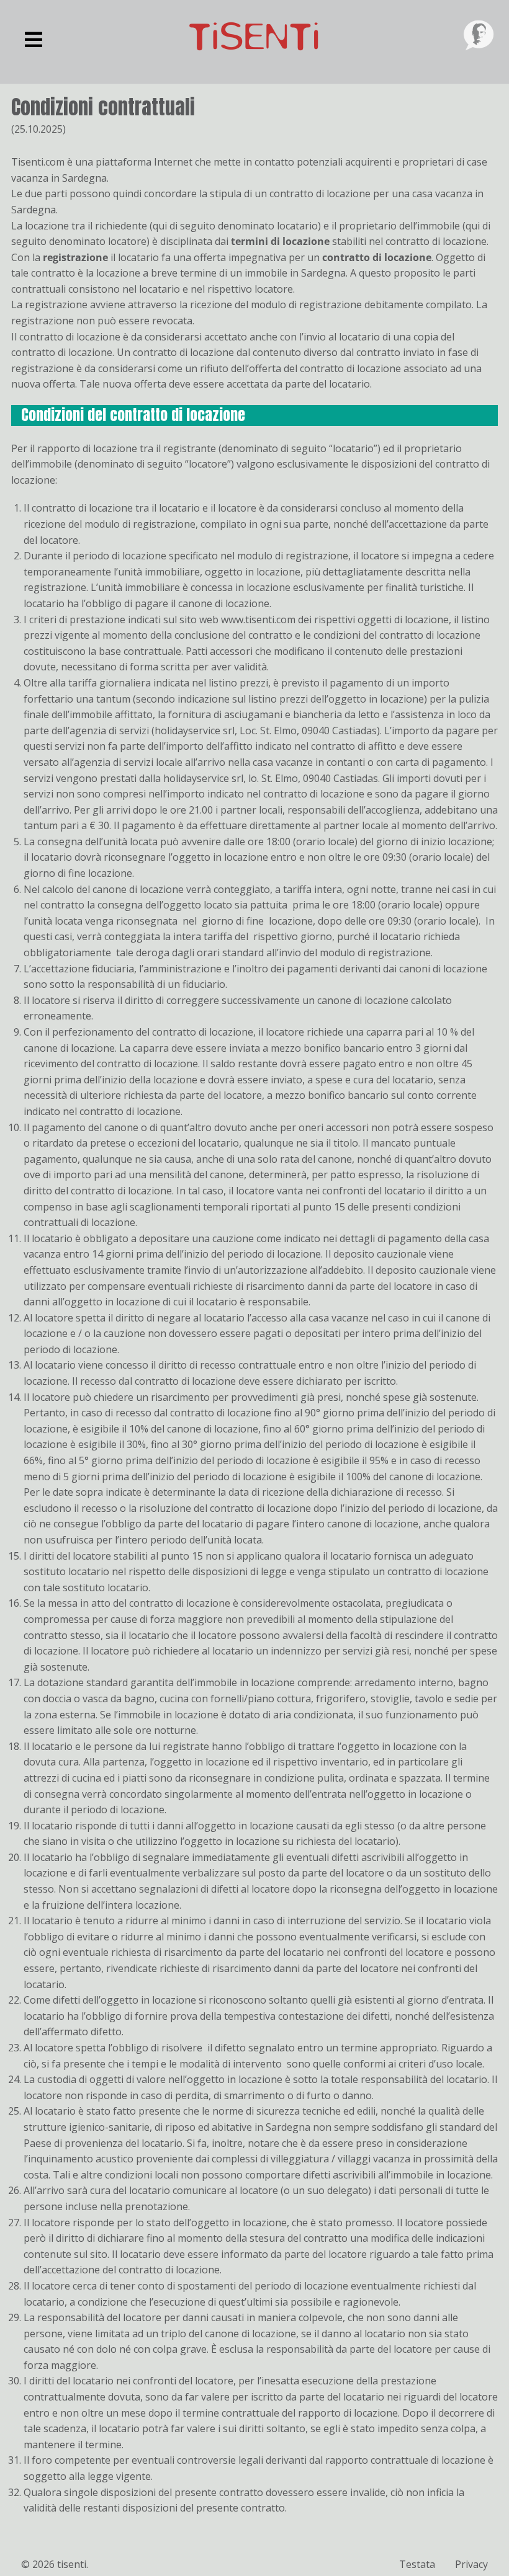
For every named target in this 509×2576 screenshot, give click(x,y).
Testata (417, 2564)
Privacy (471, 2564)
